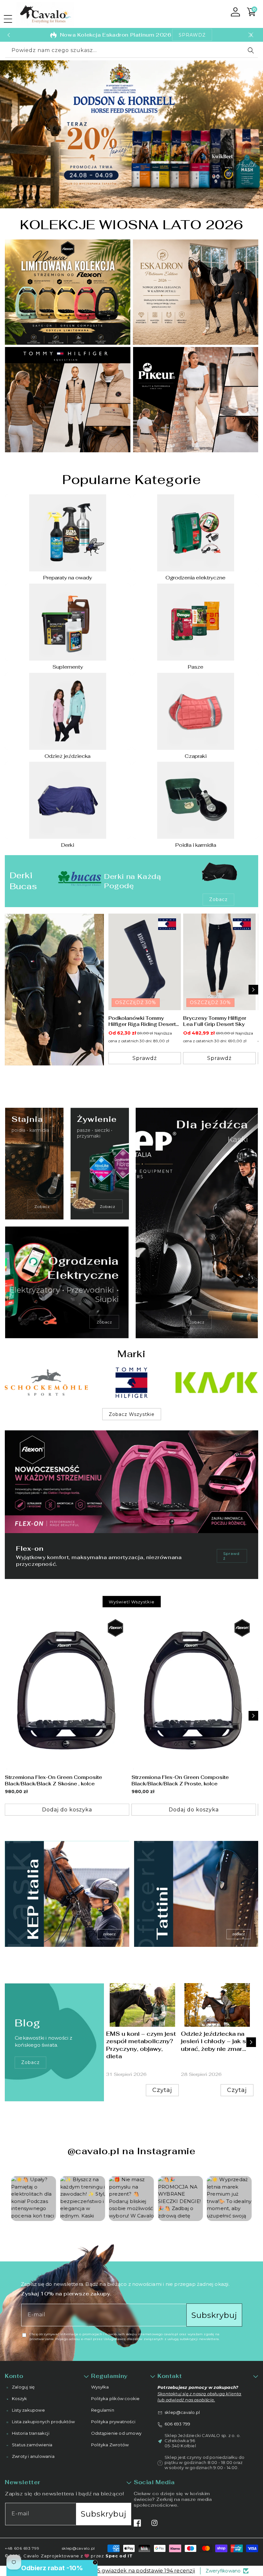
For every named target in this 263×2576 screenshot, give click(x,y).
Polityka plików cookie (115, 2398)
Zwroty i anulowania (33, 2456)
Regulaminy (109, 2376)
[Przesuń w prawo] (253, 990)
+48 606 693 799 (22, 2548)
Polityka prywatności (113, 2422)
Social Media (154, 2482)
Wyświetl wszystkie (132, 1602)
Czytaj (162, 2090)
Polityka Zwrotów (110, 2445)
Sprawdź (231, 1556)
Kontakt (170, 2376)
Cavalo (31, 2556)
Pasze (195, 667)
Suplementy (68, 667)
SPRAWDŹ (192, 35)
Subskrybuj (214, 2315)
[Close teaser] (95, 2562)
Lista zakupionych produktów (43, 2422)
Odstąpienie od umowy (116, 2433)
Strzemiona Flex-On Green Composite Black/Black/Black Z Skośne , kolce (53, 1780)
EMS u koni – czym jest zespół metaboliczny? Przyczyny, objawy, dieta (141, 2045)
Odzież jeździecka (68, 756)
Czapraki (195, 756)
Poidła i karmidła (195, 845)
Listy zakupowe (28, 2410)
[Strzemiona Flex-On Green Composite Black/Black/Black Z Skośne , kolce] (67, 1692)
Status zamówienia (32, 2445)
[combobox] (131, 51)
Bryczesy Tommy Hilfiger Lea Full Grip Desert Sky (214, 1021)
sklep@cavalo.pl (182, 2412)
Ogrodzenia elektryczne (195, 578)
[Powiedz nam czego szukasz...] (251, 50)
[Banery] (46, 1383)
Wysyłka (100, 2387)
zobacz (30, 2062)
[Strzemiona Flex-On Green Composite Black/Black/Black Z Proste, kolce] (194, 1692)
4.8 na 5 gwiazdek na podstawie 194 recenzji (138, 2571)
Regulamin (103, 2410)
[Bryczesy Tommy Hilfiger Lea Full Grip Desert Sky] (219, 962)
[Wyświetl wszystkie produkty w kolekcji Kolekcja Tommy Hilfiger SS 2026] (54, 990)
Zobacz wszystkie (132, 1414)
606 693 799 (177, 2424)
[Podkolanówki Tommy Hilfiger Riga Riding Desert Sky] (145, 962)
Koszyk (19, 2398)
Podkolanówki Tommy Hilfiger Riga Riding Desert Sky (142, 1021)
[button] (8, 19)
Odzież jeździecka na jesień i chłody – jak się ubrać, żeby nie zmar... (216, 2041)
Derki (68, 845)
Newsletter (23, 2482)
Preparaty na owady (68, 578)
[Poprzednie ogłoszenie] (9, 35)
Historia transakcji (31, 2433)
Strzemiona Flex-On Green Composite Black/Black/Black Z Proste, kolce (180, 1780)
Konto (14, 2376)
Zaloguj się (23, 2387)
